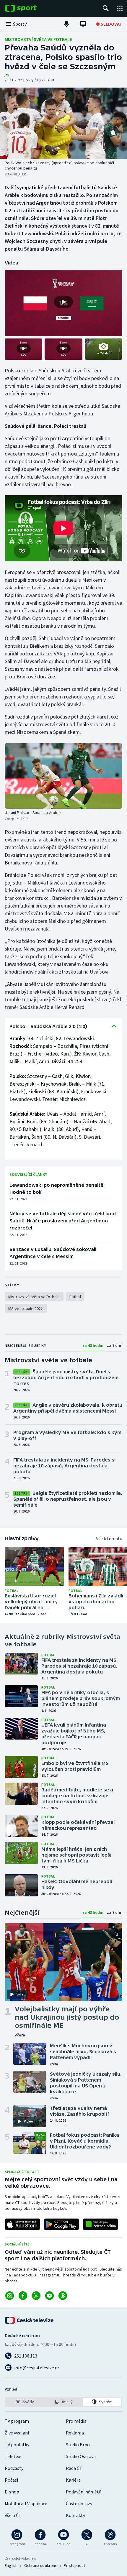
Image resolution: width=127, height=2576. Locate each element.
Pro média (76, 2421)
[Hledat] (106, 8)
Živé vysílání (17, 2433)
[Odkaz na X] (36, 2296)
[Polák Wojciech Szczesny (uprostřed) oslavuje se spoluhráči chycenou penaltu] (63, 123)
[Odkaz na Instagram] (10, 2296)
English (11, 2565)
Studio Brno (78, 2445)
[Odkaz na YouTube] (49, 2296)
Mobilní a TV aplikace (26, 2503)
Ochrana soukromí (41, 2565)
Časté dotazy (79, 2503)
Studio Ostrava (81, 2456)
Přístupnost (74, 2565)
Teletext (13, 2456)
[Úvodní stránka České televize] (30, 2320)
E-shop (12, 2492)
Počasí (11, 2480)
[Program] (83, 24)
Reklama (75, 2433)
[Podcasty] (66, 24)
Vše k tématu (109, 1538)
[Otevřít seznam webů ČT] (120, 8)
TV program (17, 2421)
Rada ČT (74, 2468)
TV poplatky (17, 2445)
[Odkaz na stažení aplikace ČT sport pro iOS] (22, 2224)
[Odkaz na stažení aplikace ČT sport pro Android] (61, 2224)
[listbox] (63, 2402)
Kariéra (73, 2480)
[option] (25, 2402)
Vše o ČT (13, 2515)
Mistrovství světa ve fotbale (38, 39)
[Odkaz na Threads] (63, 2296)
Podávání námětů (84, 2492)
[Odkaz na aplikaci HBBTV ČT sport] (100, 2224)
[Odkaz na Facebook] (23, 2296)
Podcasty (14, 2468)
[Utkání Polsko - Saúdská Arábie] (63, 776)
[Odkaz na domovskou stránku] (30, 8)
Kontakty (75, 2515)
